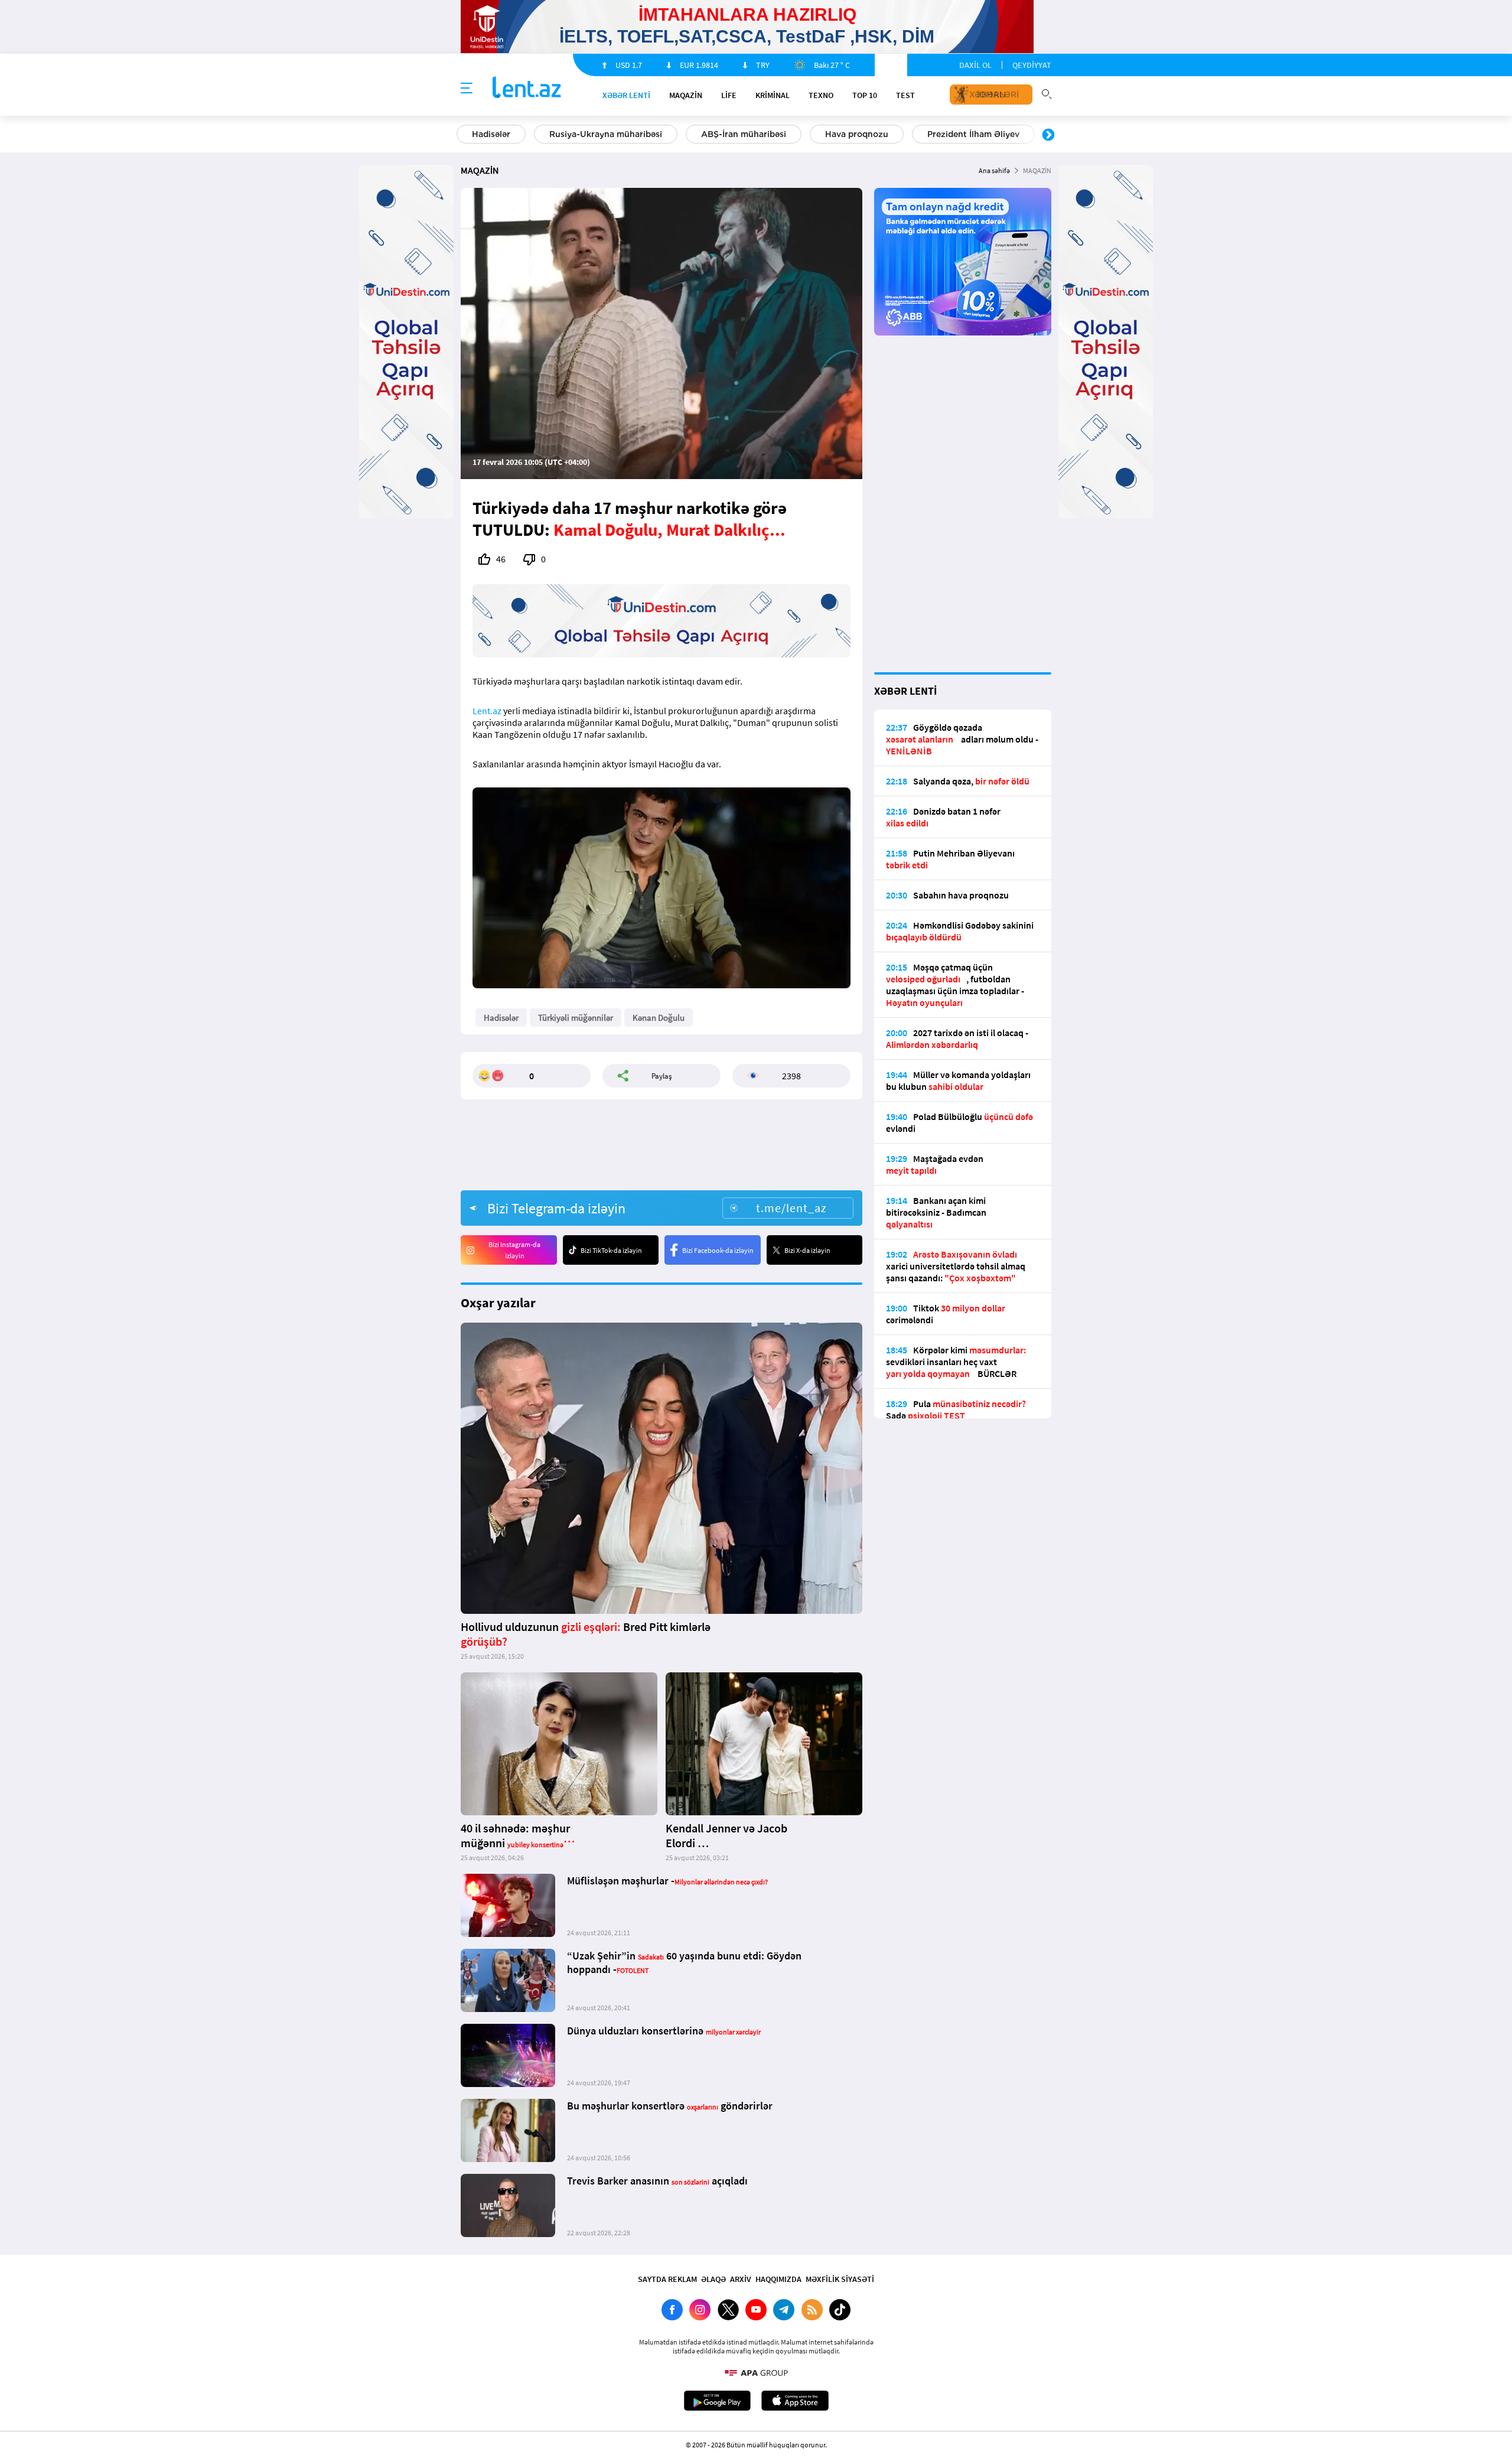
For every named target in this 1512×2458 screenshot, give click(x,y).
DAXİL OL (975, 65)
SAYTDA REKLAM (667, 2279)
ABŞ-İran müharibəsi (744, 134)
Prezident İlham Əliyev (973, 134)
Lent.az (487, 711)
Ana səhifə (994, 170)
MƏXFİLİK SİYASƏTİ (840, 2279)
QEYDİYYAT (1032, 65)
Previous (464, 135)
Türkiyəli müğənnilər (576, 1018)
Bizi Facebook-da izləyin (718, 1250)
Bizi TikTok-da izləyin (611, 1250)
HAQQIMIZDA (778, 2279)
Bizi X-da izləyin (807, 1250)
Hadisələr (491, 134)
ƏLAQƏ (713, 2279)
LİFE (729, 95)
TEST (905, 95)
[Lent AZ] (527, 88)
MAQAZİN (686, 95)
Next (1048, 135)
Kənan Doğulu (659, 1018)
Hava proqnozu (857, 134)
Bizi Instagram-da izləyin (514, 1250)
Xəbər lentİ (626, 95)
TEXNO (821, 95)
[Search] (1047, 93)
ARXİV (741, 2279)
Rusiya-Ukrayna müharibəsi (606, 134)
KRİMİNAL (773, 95)
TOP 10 (865, 95)
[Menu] (467, 89)
